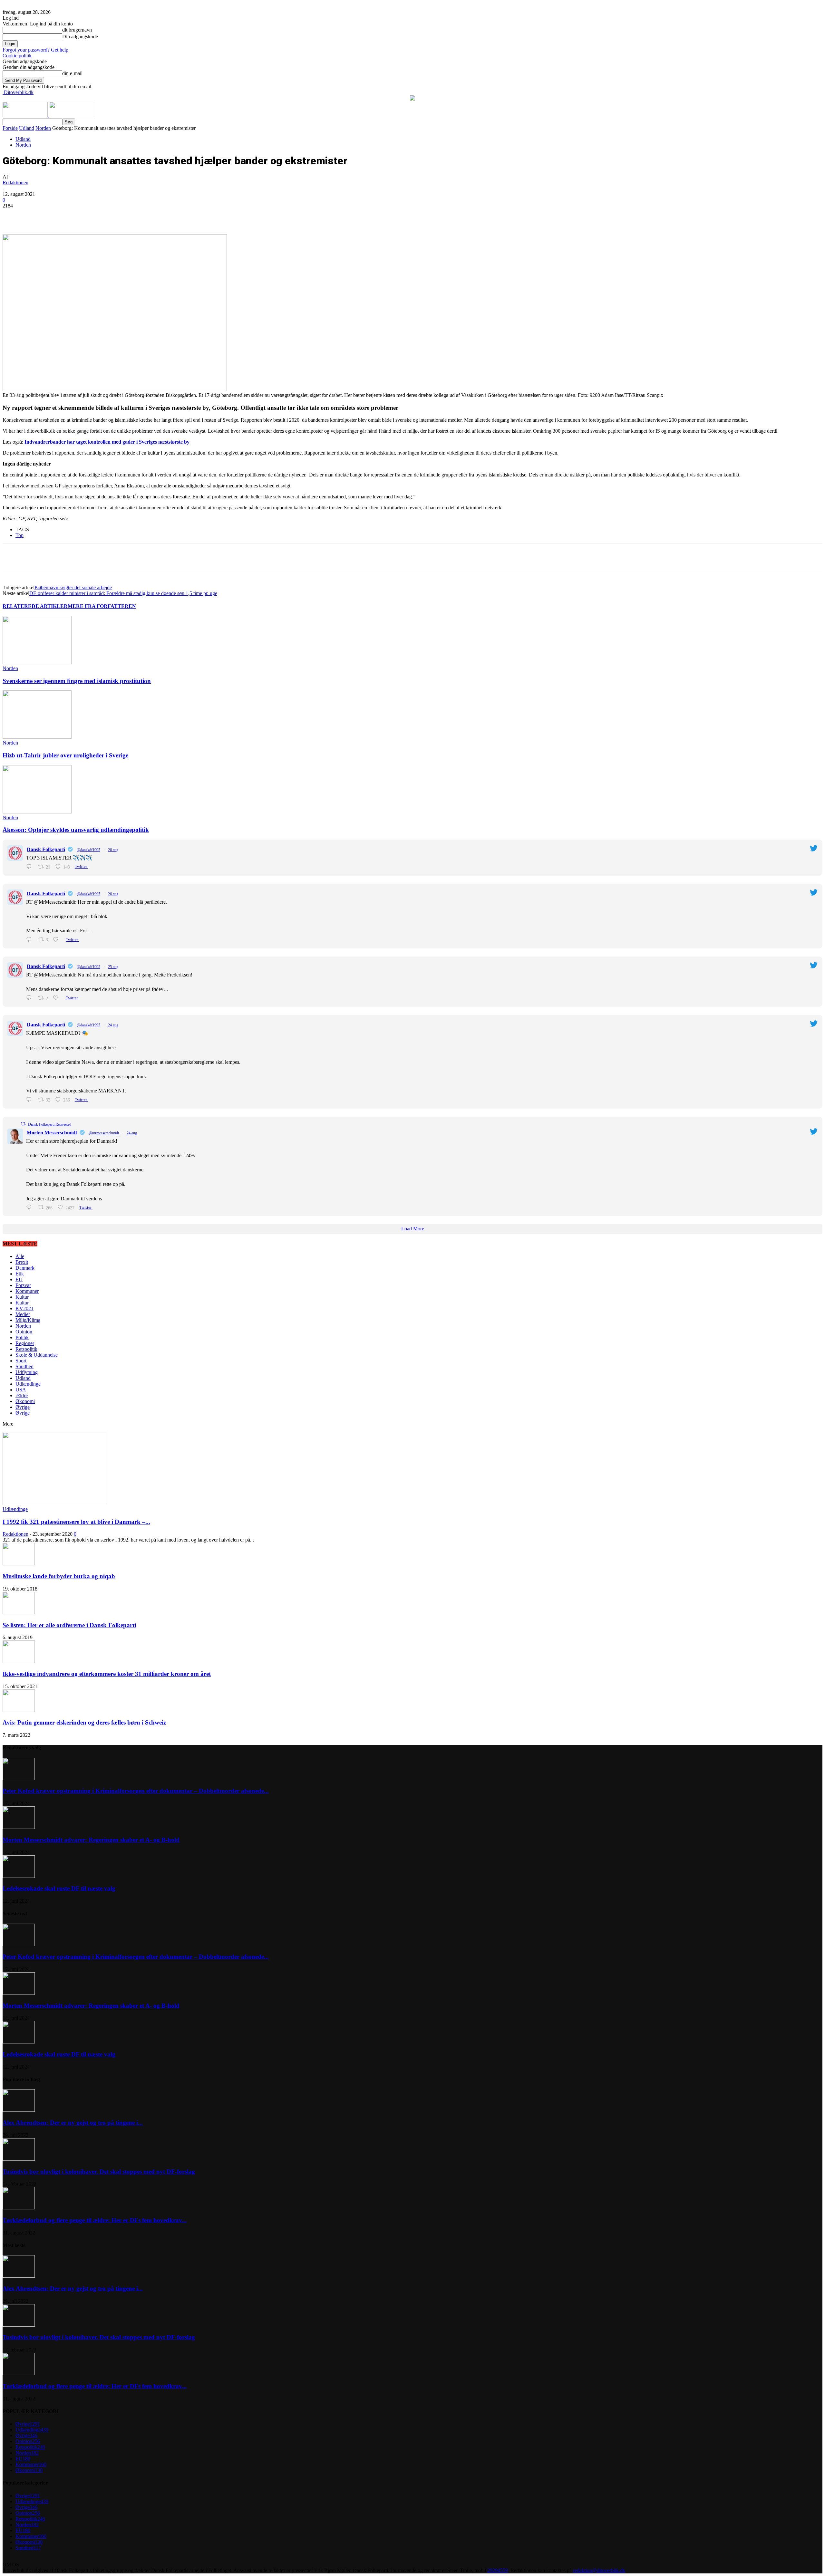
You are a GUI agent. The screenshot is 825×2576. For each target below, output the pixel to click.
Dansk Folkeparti (46, 849)
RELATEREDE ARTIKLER (35, 606)
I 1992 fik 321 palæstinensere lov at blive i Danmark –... (76, 1522)
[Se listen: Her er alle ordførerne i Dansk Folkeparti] (19, 1613)
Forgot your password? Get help (35, 50)
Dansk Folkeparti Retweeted (50, 1124)
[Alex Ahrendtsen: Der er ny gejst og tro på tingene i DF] (19, 2110)
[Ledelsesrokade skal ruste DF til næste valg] (19, 1876)
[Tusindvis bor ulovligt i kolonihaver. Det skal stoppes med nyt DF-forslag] (19, 2159)
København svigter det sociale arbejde (73, 587)
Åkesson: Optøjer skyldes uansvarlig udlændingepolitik (76, 830)
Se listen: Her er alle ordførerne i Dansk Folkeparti (69, 1625)
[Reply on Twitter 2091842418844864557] (30, 1100)
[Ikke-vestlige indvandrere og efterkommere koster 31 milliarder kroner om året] (19, 1661)
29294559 (498, 2570)
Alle (20, 1256)
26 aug (113, 850)
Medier (23, 1314)
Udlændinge (28, 1384)
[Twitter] (80, 216)
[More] (150, 216)
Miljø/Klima (28, 1320)
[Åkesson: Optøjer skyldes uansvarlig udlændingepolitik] (37, 812)
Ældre (22, 1395)
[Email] (126, 216)
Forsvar (23, 1285)
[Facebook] (56, 216)
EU (19, 1279)
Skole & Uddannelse (37, 1355)
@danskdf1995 (88, 850)
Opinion (24, 1332)
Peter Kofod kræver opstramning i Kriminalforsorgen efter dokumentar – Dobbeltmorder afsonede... (136, 1791)
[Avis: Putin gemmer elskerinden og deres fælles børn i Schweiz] (19, 1710)
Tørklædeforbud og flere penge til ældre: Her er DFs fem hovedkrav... (95, 2220)
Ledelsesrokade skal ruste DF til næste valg (59, 1888)
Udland (27, 128)
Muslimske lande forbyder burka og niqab (59, 1576)
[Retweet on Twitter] (23, 1124)
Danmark (25, 1268)
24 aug (113, 1025)
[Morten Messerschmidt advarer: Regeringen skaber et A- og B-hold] (19, 1827)
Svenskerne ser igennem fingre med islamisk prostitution (77, 681)
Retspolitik (26, 1349)
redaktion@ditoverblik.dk (599, 2570)
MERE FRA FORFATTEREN (102, 606)
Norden (43, 128)
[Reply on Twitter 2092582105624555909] (30, 867)
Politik (22, 1337)
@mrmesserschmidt (104, 1133)
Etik (20, 1274)
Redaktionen (15, 183)
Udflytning (27, 1372)
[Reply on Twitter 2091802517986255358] (30, 1207)
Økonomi (25, 1401)
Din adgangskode (80, 37)
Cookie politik (17, 56)
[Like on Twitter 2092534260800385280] (58, 940)
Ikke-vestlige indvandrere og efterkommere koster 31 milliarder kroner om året (107, 1674)
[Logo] (26, 115)
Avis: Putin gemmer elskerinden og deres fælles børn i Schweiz (84, 1722)
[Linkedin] (103, 216)
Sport (21, 1361)
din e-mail (72, 73)
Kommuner (27, 1291)
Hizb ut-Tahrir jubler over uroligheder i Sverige (65, 755)
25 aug (113, 967)
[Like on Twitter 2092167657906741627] (58, 998)
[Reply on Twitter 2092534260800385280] (30, 940)
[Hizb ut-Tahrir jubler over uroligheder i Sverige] (37, 737)
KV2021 (24, 1308)
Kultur (22, 1297)
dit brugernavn (77, 30)
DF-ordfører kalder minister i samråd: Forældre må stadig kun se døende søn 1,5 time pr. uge (123, 593)
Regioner (25, 1343)
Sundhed (24, 1366)
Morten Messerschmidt (52, 1133)
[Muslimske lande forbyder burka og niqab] (19, 1564)
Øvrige (23, 1407)
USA (21, 1390)
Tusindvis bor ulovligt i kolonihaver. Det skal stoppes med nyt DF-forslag (99, 2172)
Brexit (22, 1262)
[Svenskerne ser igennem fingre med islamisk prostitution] (37, 663)
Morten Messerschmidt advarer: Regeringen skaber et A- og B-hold (91, 1840)
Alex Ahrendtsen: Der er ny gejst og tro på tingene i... (73, 2123)
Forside (10, 128)
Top (19, 535)
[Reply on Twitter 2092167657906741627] (30, 998)
